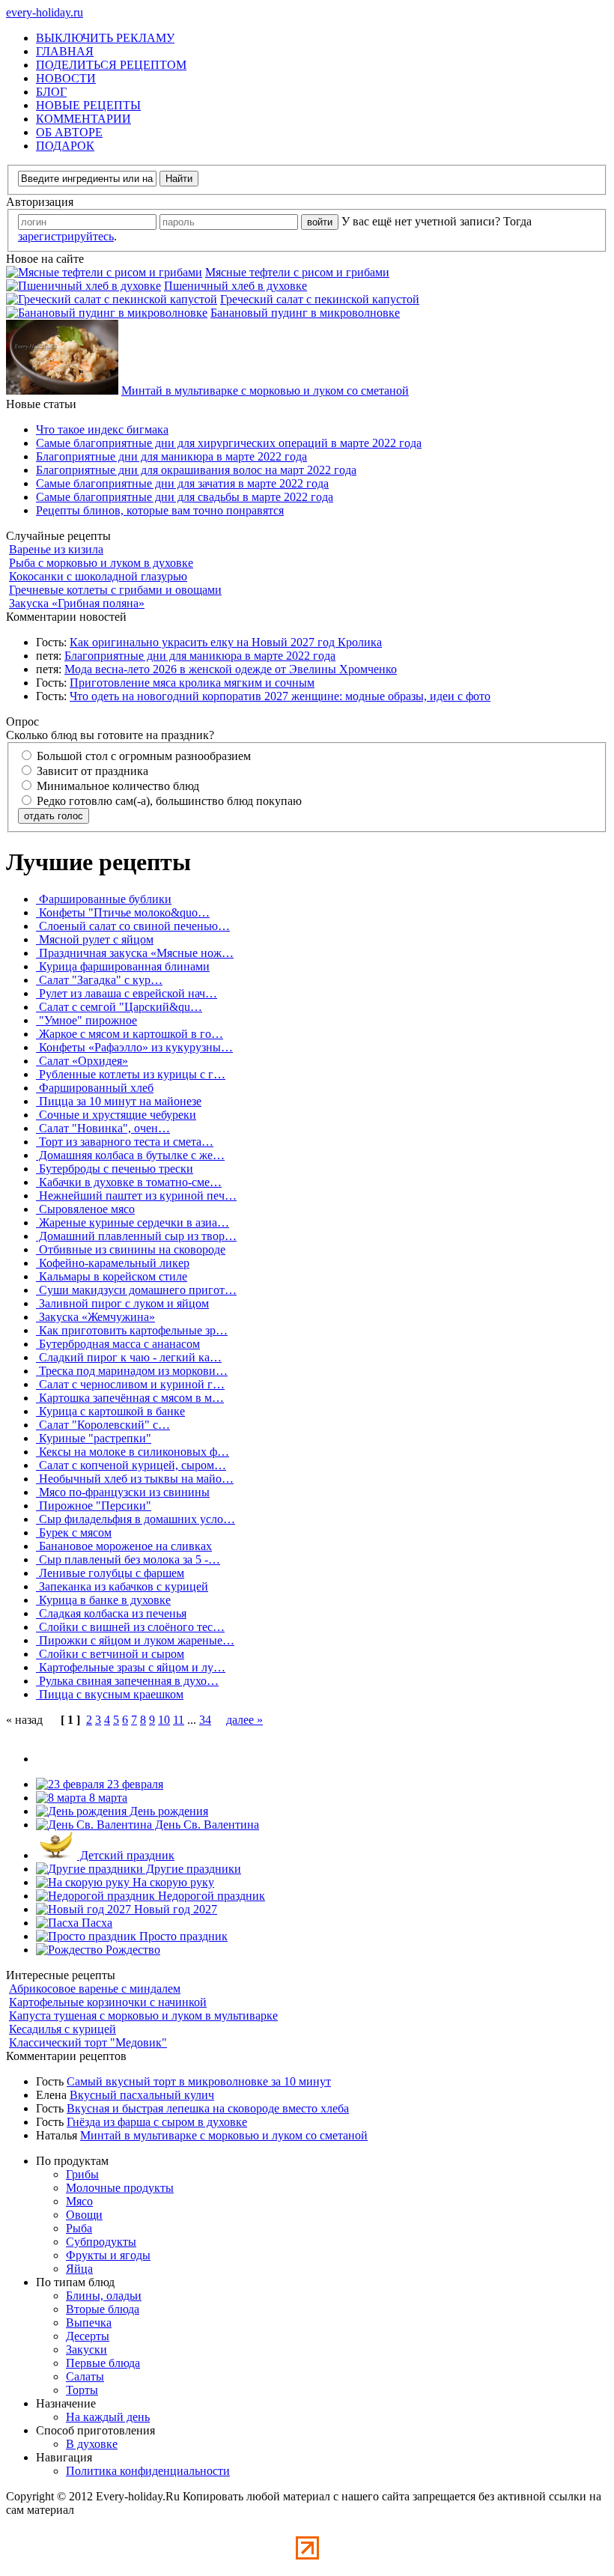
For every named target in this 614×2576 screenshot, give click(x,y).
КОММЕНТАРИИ (83, 119)
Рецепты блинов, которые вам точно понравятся (160, 510)
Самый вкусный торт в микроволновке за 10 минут (199, 2081)
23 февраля (134, 1784)
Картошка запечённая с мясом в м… (130, 1398)
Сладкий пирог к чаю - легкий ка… (129, 1357)
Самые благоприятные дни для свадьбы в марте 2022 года (185, 497)
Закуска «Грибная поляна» (77, 603)
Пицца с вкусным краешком (110, 1694)
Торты (82, 2390)
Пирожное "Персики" (94, 1506)
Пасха (95, 1923)
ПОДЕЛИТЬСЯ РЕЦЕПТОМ (111, 65)
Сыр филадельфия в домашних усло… (136, 1519)
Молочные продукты (120, 2188)
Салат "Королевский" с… (103, 1425)
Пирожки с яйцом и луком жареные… (135, 1640)
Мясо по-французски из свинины (123, 1492)
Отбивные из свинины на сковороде (131, 1249)
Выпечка (89, 2323)
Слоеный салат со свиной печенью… (133, 926)
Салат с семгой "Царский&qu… (119, 1007)
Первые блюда (103, 2363)
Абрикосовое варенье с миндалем (95, 1989)
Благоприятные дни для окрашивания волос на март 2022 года (196, 470)
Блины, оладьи (104, 2296)
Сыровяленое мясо (85, 1209)
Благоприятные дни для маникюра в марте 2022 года (171, 456)
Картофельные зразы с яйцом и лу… (131, 1667)
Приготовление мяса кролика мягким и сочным (192, 683)
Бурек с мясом (74, 1532)
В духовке (92, 2444)
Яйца (79, 2269)
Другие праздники (192, 1869)
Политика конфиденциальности (148, 2471)
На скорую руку (172, 1882)
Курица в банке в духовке (103, 1600)
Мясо (79, 2201)
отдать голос (54, 816)
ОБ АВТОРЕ (69, 132)
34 (205, 1720)
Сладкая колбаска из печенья (111, 1613)
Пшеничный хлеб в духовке (235, 286)
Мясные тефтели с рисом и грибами (297, 272)
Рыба (79, 2228)
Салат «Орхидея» (82, 1061)
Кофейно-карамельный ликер (113, 1263)
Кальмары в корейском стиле (112, 1276)
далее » (244, 1720)
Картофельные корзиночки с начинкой (108, 2002)
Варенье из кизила (56, 549)
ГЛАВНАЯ (65, 51)
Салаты (85, 2376)
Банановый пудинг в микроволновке (305, 313)
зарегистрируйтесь (66, 236)
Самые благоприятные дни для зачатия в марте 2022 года (182, 483)
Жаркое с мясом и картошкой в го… (130, 1034)
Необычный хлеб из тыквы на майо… (135, 1479)
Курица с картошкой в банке (110, 1411)
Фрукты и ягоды (108, 2255)
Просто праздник (182, 1936)
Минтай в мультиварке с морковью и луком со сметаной (265, 391)
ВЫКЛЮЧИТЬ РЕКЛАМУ (105, 38)
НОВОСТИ (66, 78)
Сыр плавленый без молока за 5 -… (128, 1559)
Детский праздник (126, 1855)
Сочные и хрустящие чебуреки (116, 1115)
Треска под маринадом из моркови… (132, 1371)
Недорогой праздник (210, 1896)
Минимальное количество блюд (116, 786)
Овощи (84, 2215)
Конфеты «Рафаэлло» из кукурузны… (134, 1047)
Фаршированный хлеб (95, 1088)
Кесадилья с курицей (63, 2029)
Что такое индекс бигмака (102, 429)
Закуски (86, 2349)
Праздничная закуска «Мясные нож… (135, 953)
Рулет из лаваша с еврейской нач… (127, 993)
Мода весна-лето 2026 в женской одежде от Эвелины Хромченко (231, 669)
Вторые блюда (103, 2309)
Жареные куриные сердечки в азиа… (133, 1222)
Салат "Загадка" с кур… (99, 980)
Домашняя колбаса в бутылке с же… (130, 1155)
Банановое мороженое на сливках (124, 1546)
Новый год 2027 (174, 1909)
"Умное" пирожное (86, 1020)
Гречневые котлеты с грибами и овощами (115, 590)
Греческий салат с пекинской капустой (320, 299)
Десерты (88, 2336)
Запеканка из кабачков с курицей (122, 1586)
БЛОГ (51, 92)
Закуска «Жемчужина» (95, 1317)
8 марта (107, 1798)
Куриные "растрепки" (94, 1438)
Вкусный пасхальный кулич (142, 2095)
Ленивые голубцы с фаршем (110, 1573)
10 (164, 1720)
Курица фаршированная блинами (123, 966)
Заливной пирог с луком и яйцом (122, 1303)
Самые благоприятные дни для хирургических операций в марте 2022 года (229, 443)
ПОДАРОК (65, 146)
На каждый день (108, 2417)
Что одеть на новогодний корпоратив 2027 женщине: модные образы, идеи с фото (280, 696)
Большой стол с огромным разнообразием (142, 756)
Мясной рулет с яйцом (95, 939)
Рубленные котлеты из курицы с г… (131, 1074)
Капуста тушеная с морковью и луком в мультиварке (143, 2015)
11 (179, 1720)
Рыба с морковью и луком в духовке (101, 563)
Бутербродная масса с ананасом (118, 1344)
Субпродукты (101, 2242)
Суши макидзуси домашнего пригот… (136, 1290)
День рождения (167, 1811)
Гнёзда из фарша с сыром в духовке (157, 2122)
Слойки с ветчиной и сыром (110, 1654)
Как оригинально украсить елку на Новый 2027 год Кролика (226, 642)
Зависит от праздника (91, 771)
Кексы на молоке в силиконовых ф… (133, 1452)
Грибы (82, 2174)
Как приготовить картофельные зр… (132, 1330)
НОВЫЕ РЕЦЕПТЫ (88, 105)
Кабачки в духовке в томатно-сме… (129, 1182)
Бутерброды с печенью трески (115, 1169)
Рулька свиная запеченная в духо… (127, 1681)
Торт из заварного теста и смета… (125, 1142)
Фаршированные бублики (104, 899)
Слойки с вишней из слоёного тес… (130, 1627)
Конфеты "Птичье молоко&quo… (123, 912)
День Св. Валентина (206, 1825)
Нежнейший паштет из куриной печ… (136, 1196)
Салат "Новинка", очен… (103, 1128)
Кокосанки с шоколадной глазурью (98, 576)
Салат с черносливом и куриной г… (130, 1384)
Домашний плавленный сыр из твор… (136, 1236)
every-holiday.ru (45, 12)
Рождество (131, 1950)
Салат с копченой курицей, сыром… (131, 1465)
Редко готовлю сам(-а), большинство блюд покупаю (168, 801)
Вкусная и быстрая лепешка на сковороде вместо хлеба (208, 2108)
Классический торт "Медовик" (88, 2042)
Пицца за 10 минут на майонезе (119, 1101)
